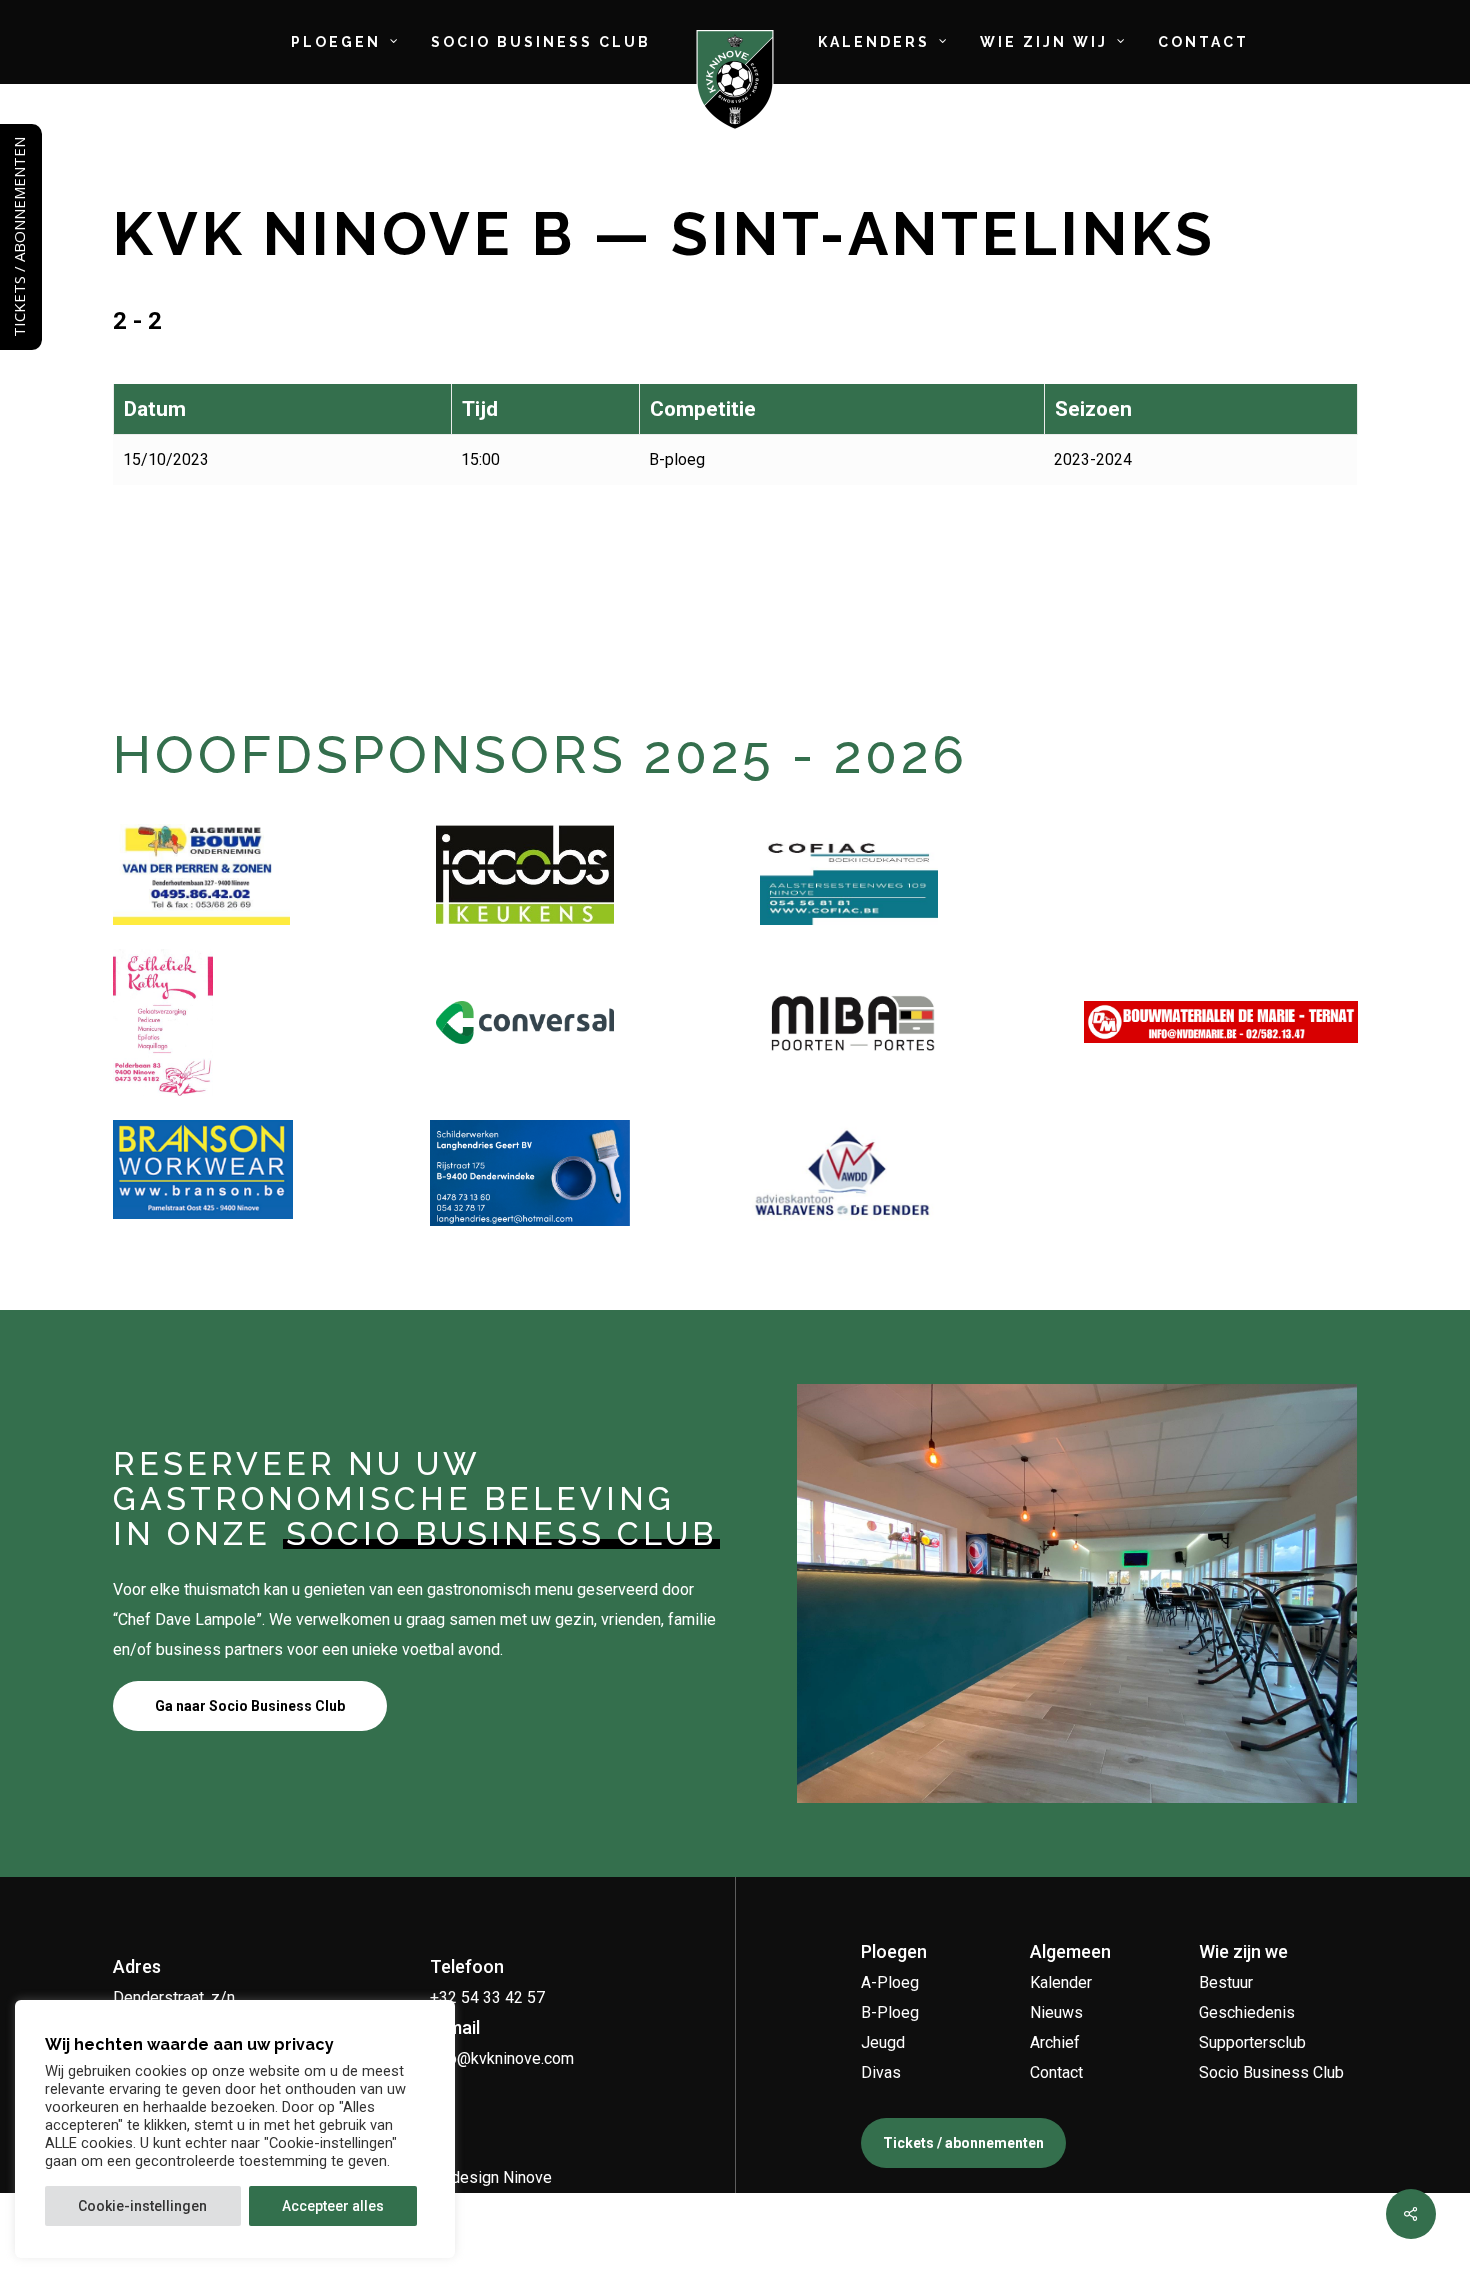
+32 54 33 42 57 (487, 1997)
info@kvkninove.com (502, 2058)
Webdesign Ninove (485, 2177)
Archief (1055, 2042)
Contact (1056, 2072)
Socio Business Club (1271, 2072)
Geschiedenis (1247, 2012)
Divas (881, 2072)
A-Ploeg (890, 1982)
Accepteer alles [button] (333, 2206)
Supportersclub (1252, 2042)
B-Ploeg (890, 2012)
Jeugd (883, 2042)
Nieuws (1056, 2012)
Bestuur (1226, 1982)
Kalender (1061, 1982)
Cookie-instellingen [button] (142, 2206)
